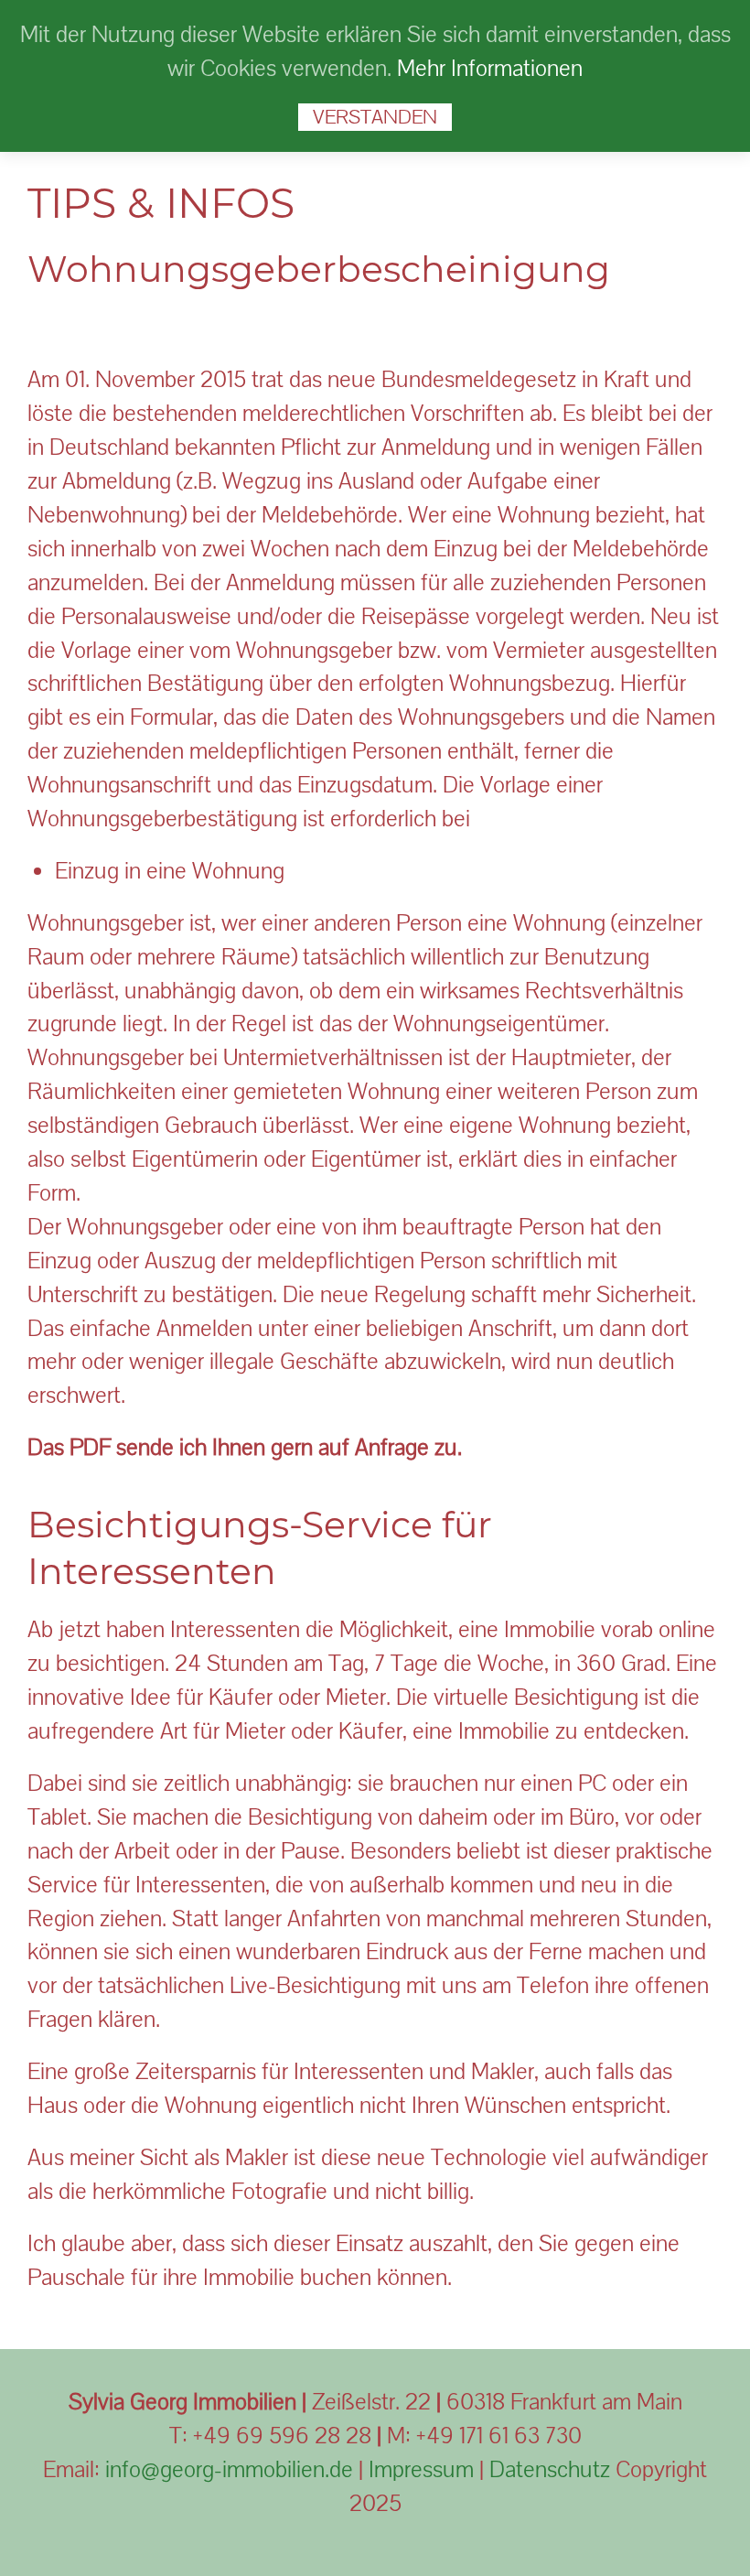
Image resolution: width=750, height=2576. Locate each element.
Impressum (421, 2469)
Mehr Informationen (490, 68)
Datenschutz (550, 2469)
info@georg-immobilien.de (229, 2469)
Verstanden (375, 117)
